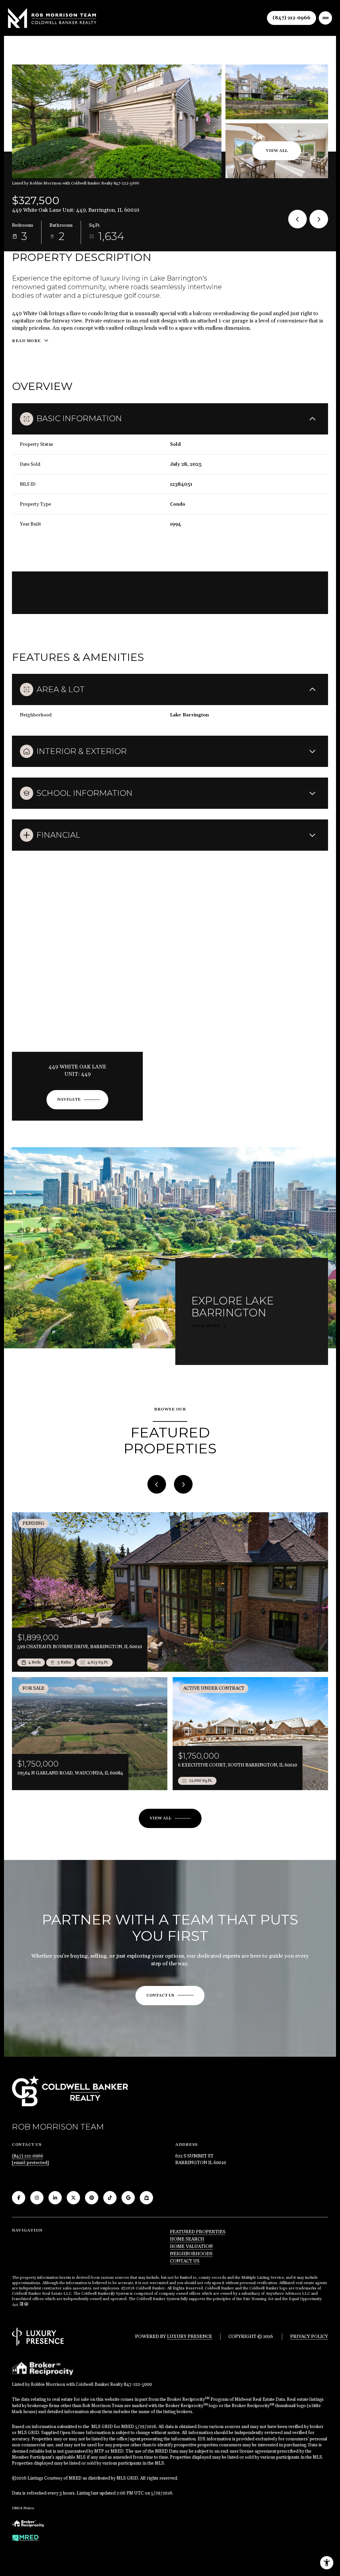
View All (277, 151)
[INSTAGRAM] (37, 2198)
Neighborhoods (191, 2254)
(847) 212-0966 (292, 18)
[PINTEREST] (92, 2198)
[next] (183, 1484)
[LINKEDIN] (55, 2198)
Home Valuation (191, 2247)
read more (206, 1326)
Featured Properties (198, 2232)
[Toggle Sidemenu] (325, 18)
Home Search (187, 2239)
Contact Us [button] (185, 2261)
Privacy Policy (309, 2337)
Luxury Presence (190, 2337)
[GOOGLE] (128, 2198)
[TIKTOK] (110, 2198)
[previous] (157, 1484)
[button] (170, 1996)
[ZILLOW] (146, 2198)
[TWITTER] (73, 2198)
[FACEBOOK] (19, 2198)
